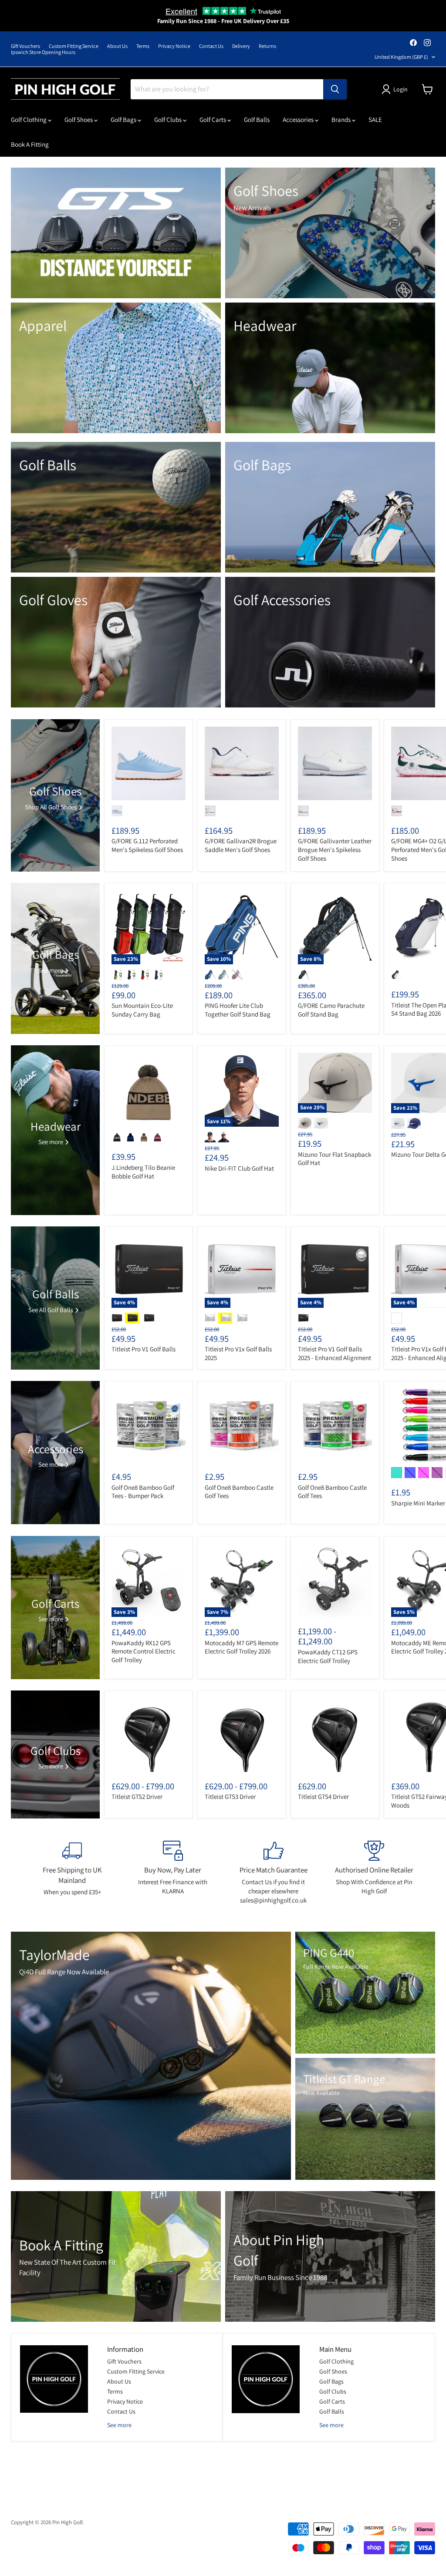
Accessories (299, 120)
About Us (117, 46)
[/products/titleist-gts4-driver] (335, 1735)
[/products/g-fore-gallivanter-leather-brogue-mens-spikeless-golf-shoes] (335, 764)
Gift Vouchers (25, 46)
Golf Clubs (169, 120)
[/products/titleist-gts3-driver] (242, 1735)
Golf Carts (213, 120)
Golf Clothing (29, 120)
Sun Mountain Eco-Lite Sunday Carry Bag (142, 1010)
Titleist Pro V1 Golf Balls (144, 1349)
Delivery (241, 46)
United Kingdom (401, 57)
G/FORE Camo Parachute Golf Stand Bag (331, 1010)
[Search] (335, 89)
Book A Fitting (30, 144)
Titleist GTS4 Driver (323, 1796)
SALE (375, 120)
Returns (267, 46)
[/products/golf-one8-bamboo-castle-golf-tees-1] (335, 1425)
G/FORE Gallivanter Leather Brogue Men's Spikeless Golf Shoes (335, 849)
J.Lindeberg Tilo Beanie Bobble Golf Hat (143, 1172)
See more (119, 2425)
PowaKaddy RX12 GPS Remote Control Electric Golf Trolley (144, 1651)
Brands (342, 120)
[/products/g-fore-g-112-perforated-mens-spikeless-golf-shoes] (149, 764)
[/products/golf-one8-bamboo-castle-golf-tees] (242, 1425)
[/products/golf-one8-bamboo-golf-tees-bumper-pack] (149, 1425)
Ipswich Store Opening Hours (43, 52)
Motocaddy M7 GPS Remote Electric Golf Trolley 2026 (242, 1647)
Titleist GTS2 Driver (137, 1796)
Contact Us (211, 46)
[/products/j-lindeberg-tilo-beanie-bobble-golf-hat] (149, 1090)
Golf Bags (124, 120)
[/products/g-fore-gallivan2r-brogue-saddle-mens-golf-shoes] (242, 764)
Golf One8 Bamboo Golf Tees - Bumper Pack (143, 1492)
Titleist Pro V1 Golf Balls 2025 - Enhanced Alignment (334, 1353)
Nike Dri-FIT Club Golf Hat (239, 1168)
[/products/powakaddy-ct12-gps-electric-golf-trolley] (335, 1580)
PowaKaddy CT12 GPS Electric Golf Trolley (328, 1656)
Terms (143, 46)
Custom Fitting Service (74, 46)
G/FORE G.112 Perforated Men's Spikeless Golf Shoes (147, 845)
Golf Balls (257, 120)
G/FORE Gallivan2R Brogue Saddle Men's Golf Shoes (241, 845)
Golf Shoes (79, 120)
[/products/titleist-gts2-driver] (149, 1735)
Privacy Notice (174, 46)
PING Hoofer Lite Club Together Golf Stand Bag (238, 1010)
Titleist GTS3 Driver (230, 1796)
